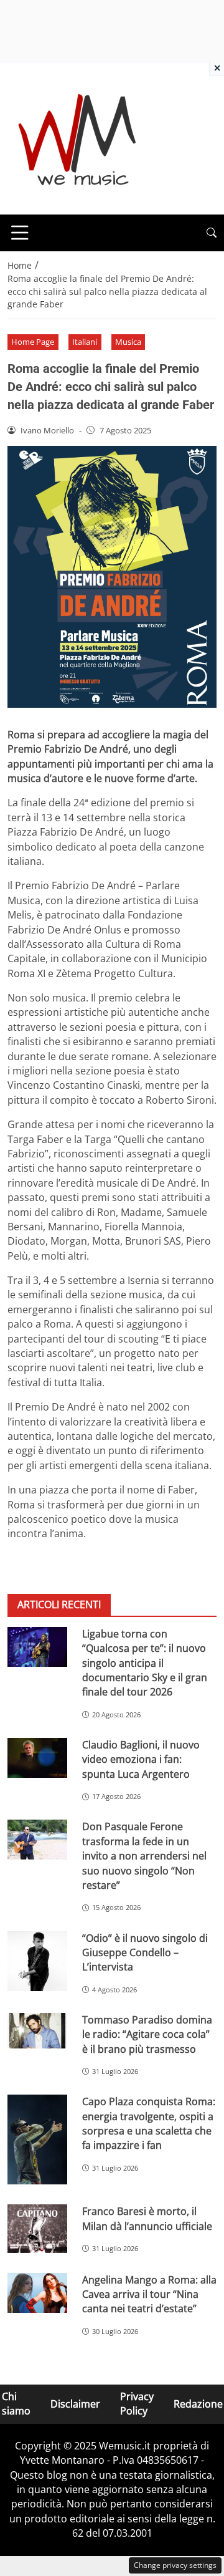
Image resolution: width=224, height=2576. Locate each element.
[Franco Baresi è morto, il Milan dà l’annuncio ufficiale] (37, 2229)
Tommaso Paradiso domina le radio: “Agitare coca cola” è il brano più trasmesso (147, 2034)
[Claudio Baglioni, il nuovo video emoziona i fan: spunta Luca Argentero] (37, 1758)
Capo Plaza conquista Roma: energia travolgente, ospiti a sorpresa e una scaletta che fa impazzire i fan (149, 2123)
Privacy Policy (137, 2404)
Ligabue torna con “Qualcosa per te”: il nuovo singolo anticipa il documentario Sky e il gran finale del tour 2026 (145, 1663)
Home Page (33, 342)
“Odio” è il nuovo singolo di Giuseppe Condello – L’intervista (145, 1953)
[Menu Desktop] (20, 233)
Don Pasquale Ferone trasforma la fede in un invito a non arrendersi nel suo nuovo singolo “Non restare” (144, 1856)
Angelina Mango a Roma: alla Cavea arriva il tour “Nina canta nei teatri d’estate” (149, 2294)
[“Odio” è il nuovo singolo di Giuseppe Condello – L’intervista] (37, 1961)
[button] (212, 233)
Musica (128, 342)
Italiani (85, 342)
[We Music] (77, 137)
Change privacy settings (175, 2565)
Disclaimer (75, 2404)
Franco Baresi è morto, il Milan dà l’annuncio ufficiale (147, 2218)
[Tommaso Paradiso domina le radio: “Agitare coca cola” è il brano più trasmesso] (37, 2031)
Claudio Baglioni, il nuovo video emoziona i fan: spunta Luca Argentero (141, 1759)
